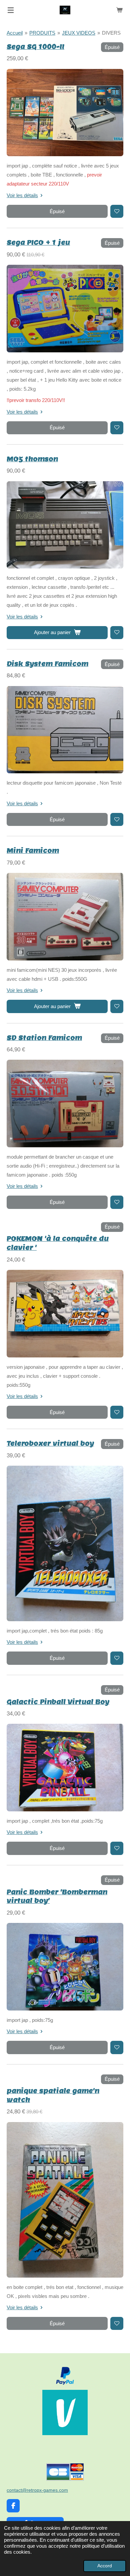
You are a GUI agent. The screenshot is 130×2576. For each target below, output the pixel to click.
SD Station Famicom (44, 1038)
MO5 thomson (32, 459)
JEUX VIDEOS (79, 33)
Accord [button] (105, 2566)
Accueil (15, 33)
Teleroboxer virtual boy (50, 1443)
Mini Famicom (33, 850)
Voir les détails (22, 195)
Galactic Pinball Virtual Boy (58, 1702)
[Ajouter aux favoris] (117, 211)
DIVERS (111, 33)
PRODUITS (42, 33)
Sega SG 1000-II (35, 46)
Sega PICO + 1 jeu (38, 242)
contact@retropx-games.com (37, 2490)
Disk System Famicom (47, 664)
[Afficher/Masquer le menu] (11, 10)
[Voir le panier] (119, 10)
